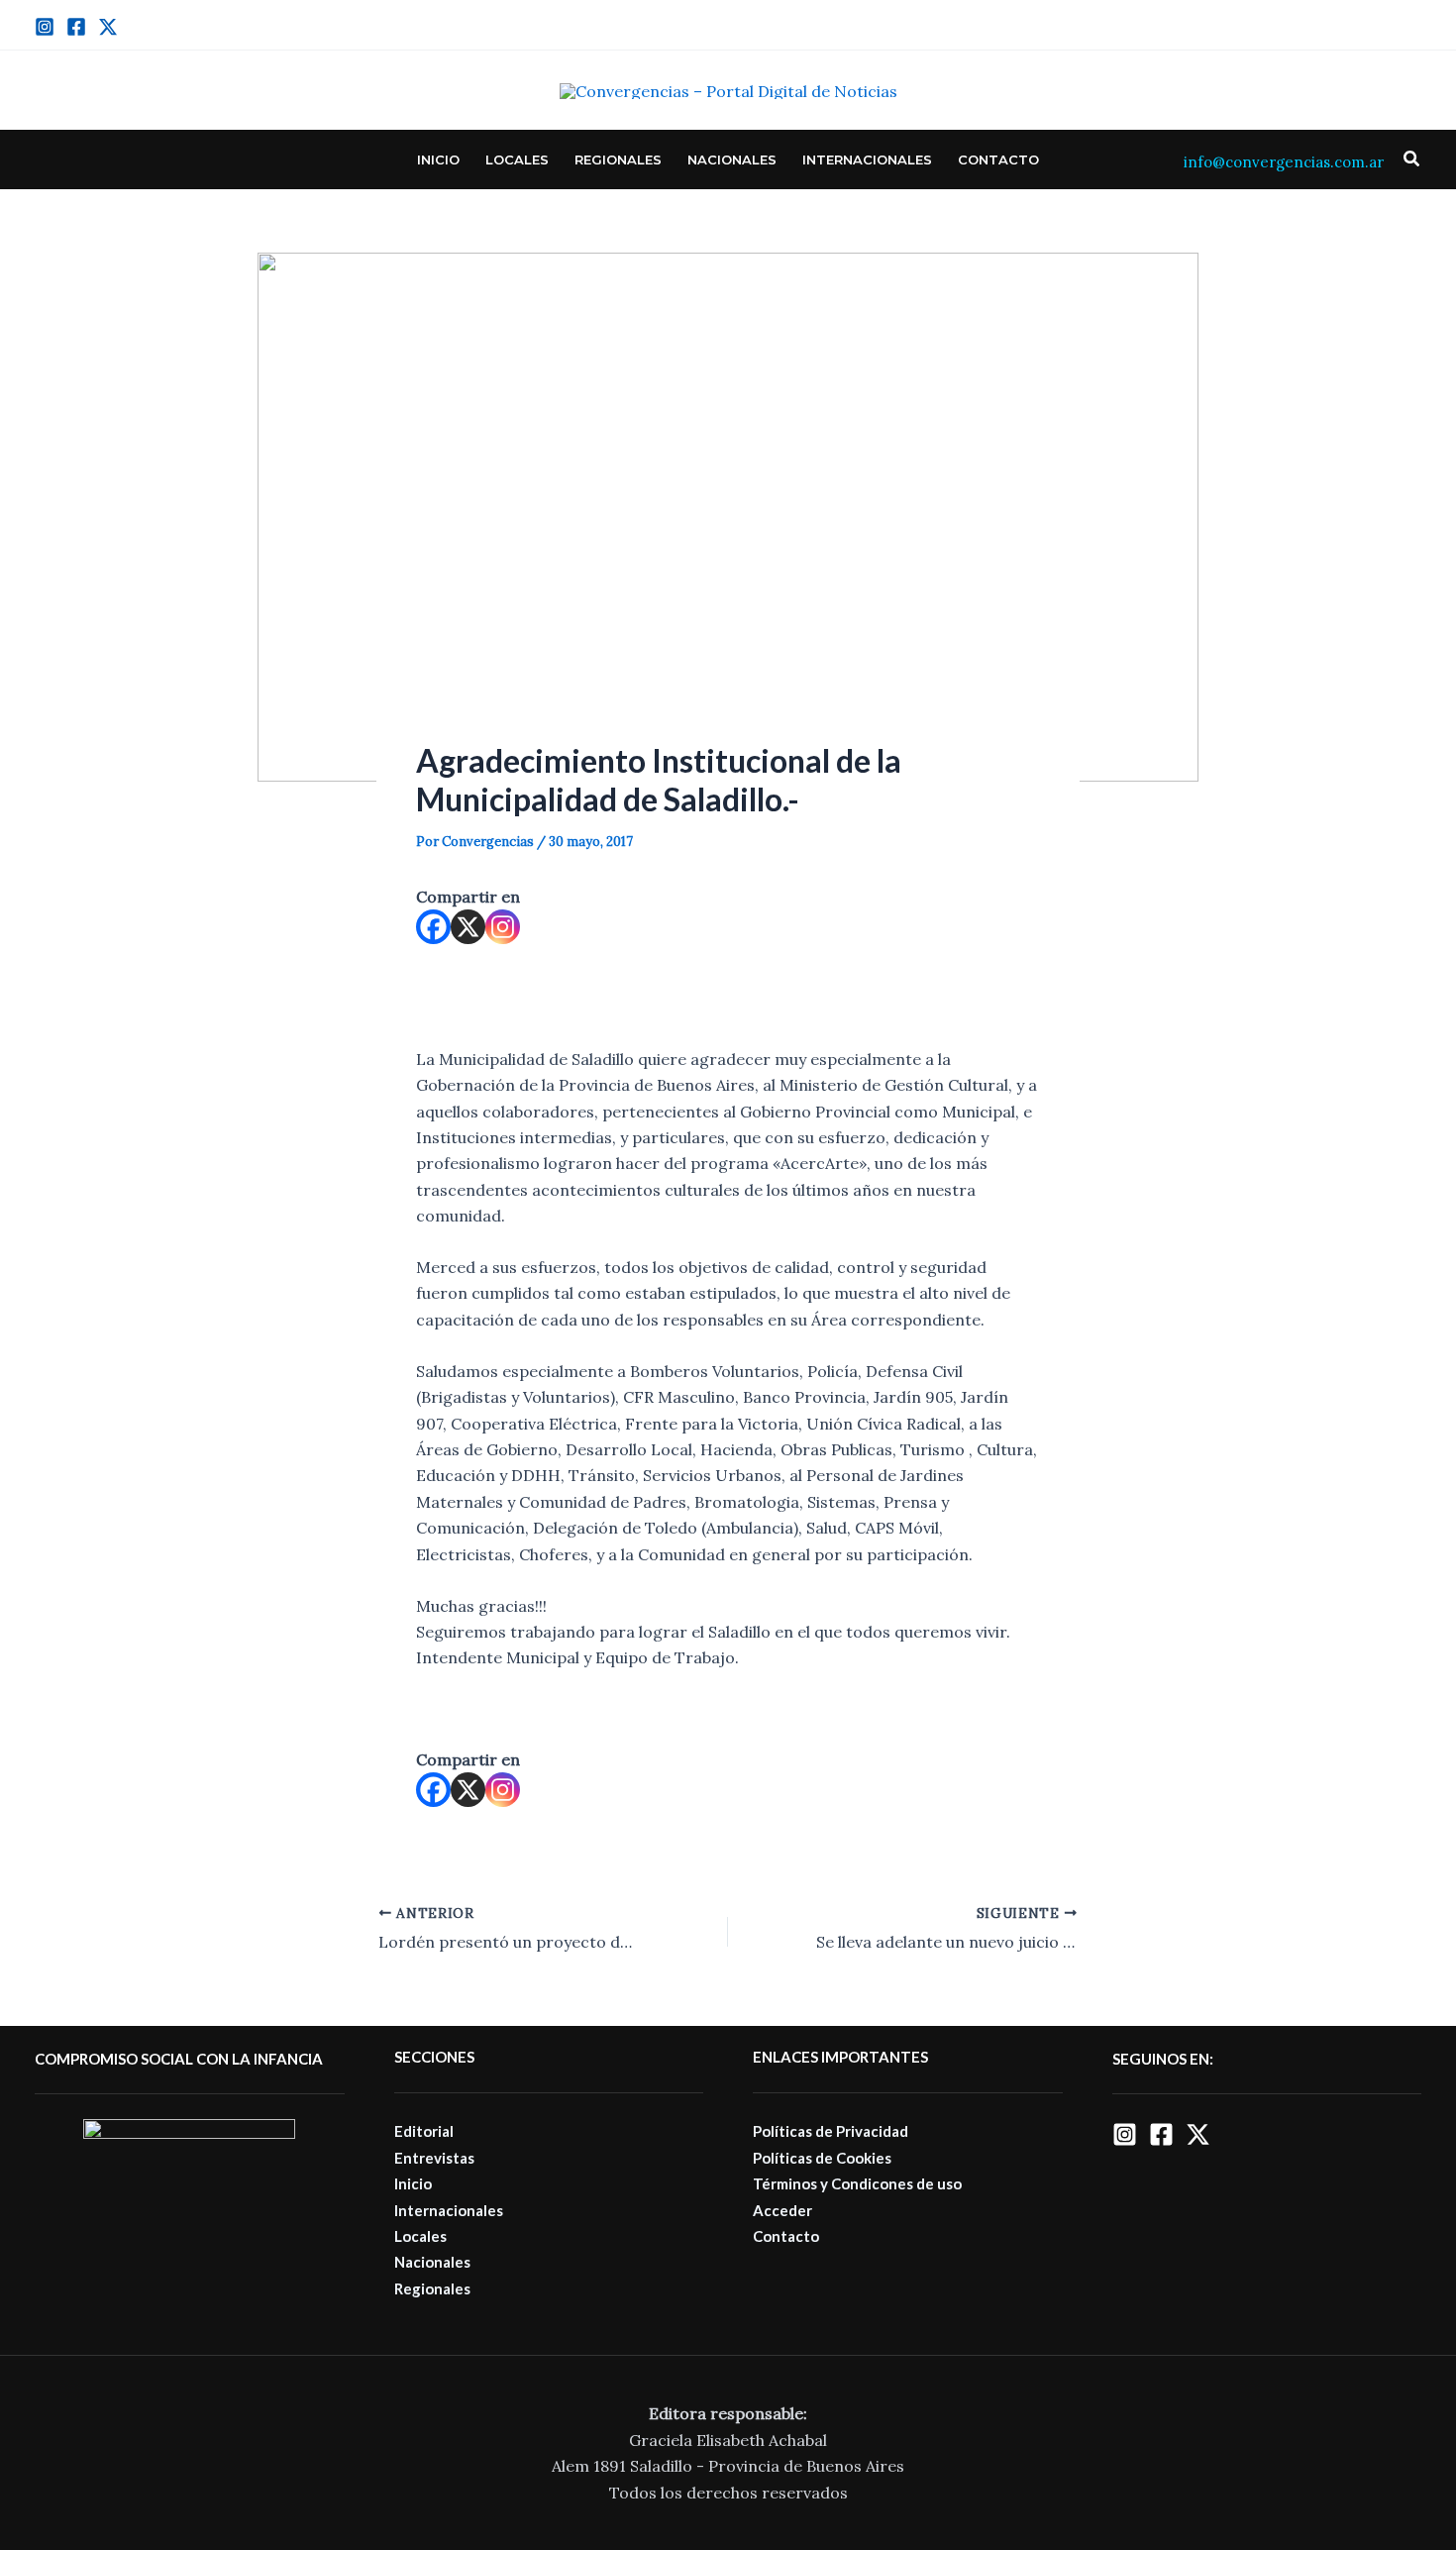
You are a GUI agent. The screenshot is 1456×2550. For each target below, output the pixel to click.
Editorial (424, 2131)
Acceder (782, 2210)
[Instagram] (45, 27)
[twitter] (108, 27)
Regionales (618, 159)
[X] (468, 927)
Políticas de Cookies (822, 2158)
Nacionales (732, 159)
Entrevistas (434, 2158)
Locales (517, 159)
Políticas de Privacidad (831, 2131)
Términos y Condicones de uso (857, 2183)
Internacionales (867, 159)
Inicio (438, 159)
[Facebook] (76, 27)
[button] (1412, 159)
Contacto (998, 159)
